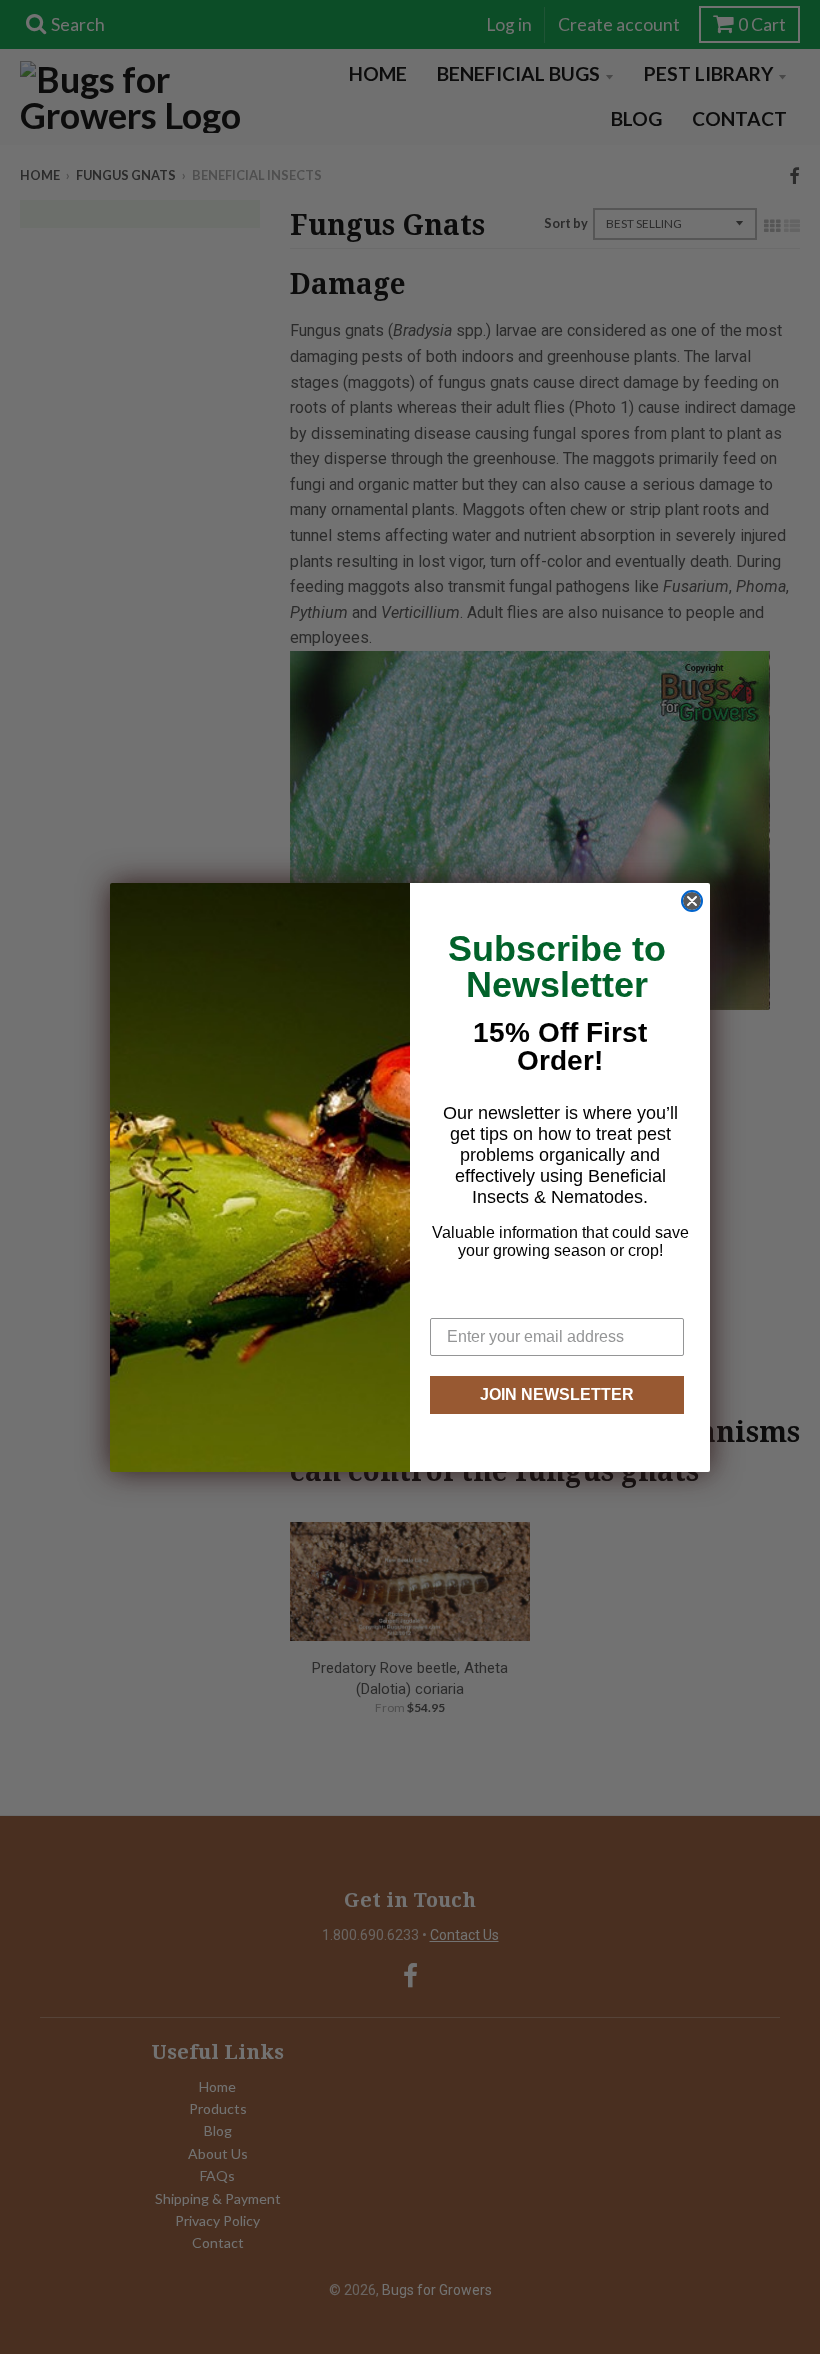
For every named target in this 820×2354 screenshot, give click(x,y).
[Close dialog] (692, 901)
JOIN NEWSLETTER (557, 1394)
